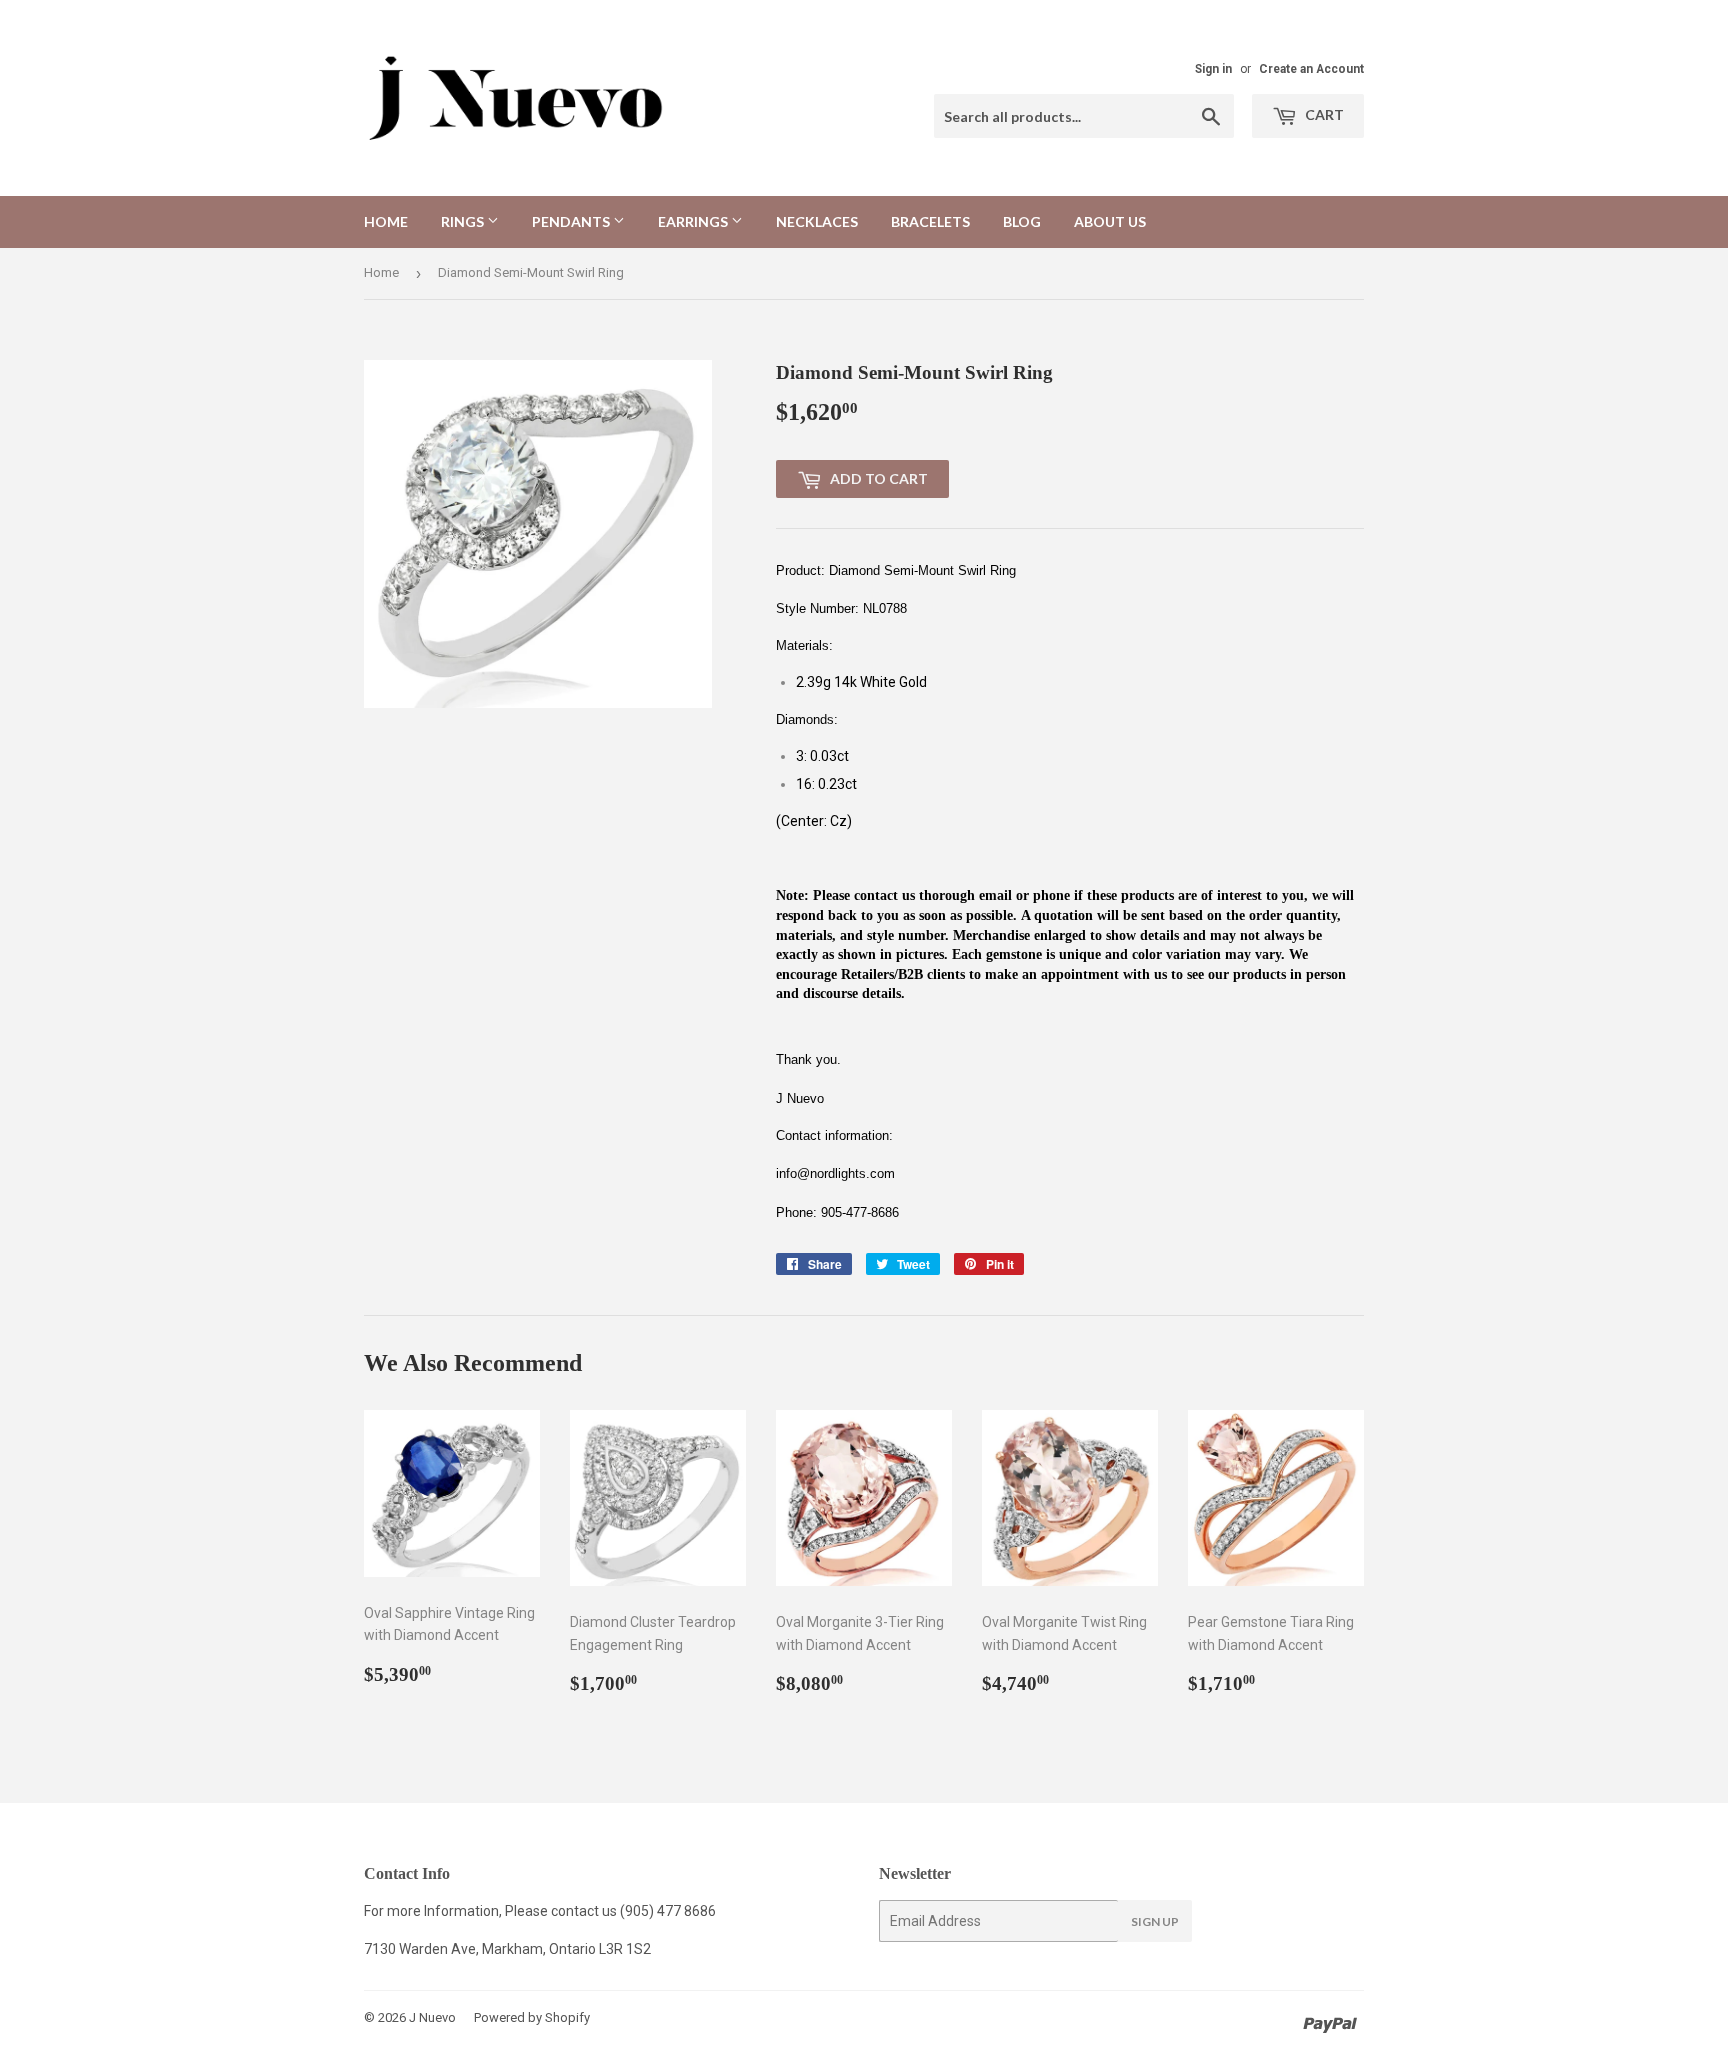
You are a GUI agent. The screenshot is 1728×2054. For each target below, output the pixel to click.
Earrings (694, 221)
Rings (464, 221)
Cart (1323, 114)
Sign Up (1155, 1921)
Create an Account (1311, 69)
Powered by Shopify (532, 2017)
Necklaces (817, 221)
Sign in (1213, 69)
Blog (1022, 221)
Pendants (572, 221)
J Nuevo (432, 2017)
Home (386, 221)
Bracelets (930, 221)
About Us (1110, 221)
